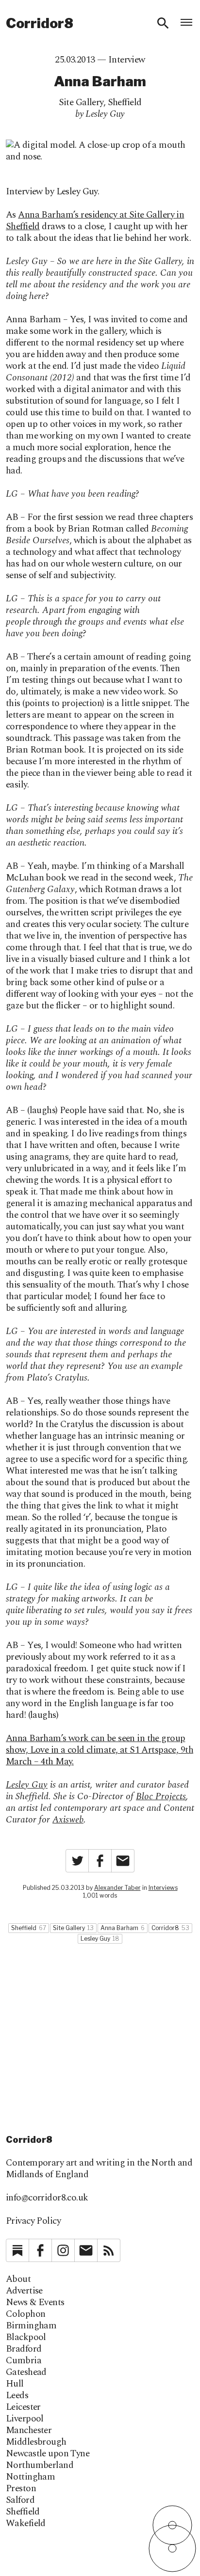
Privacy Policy (33, 2221)
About (18, 2279)
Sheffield (125, 102)
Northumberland (40, 2466)
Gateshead (26, 2372)
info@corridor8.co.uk (47, 2198)
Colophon (25, 2314)
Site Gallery (81, 102)
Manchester (29, 2431)
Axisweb (68, 1820)
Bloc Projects (161, 1797)
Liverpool (25, 2419)
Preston (21, 2489)
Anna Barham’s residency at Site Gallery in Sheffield (95, 221)
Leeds (17, 2396)
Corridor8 (40, 23)
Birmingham (31, 2326)
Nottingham (30, 2477)
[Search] (163, 23)
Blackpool (26, 2338)
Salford (20, 2500)
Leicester (23, 2407)
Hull (15, 2384)
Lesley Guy (27, 1785)
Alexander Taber (117, 1888)
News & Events (35, 2303)
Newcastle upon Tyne (48, 2454)
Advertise (24, 2291)
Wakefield (26, 2524)
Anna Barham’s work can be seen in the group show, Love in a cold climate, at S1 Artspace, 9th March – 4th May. (100, 1750)
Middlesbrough (36, 2442)
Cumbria (24, 2361)
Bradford (24, 2349)
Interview (127, 60)
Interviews (163, 1888)
